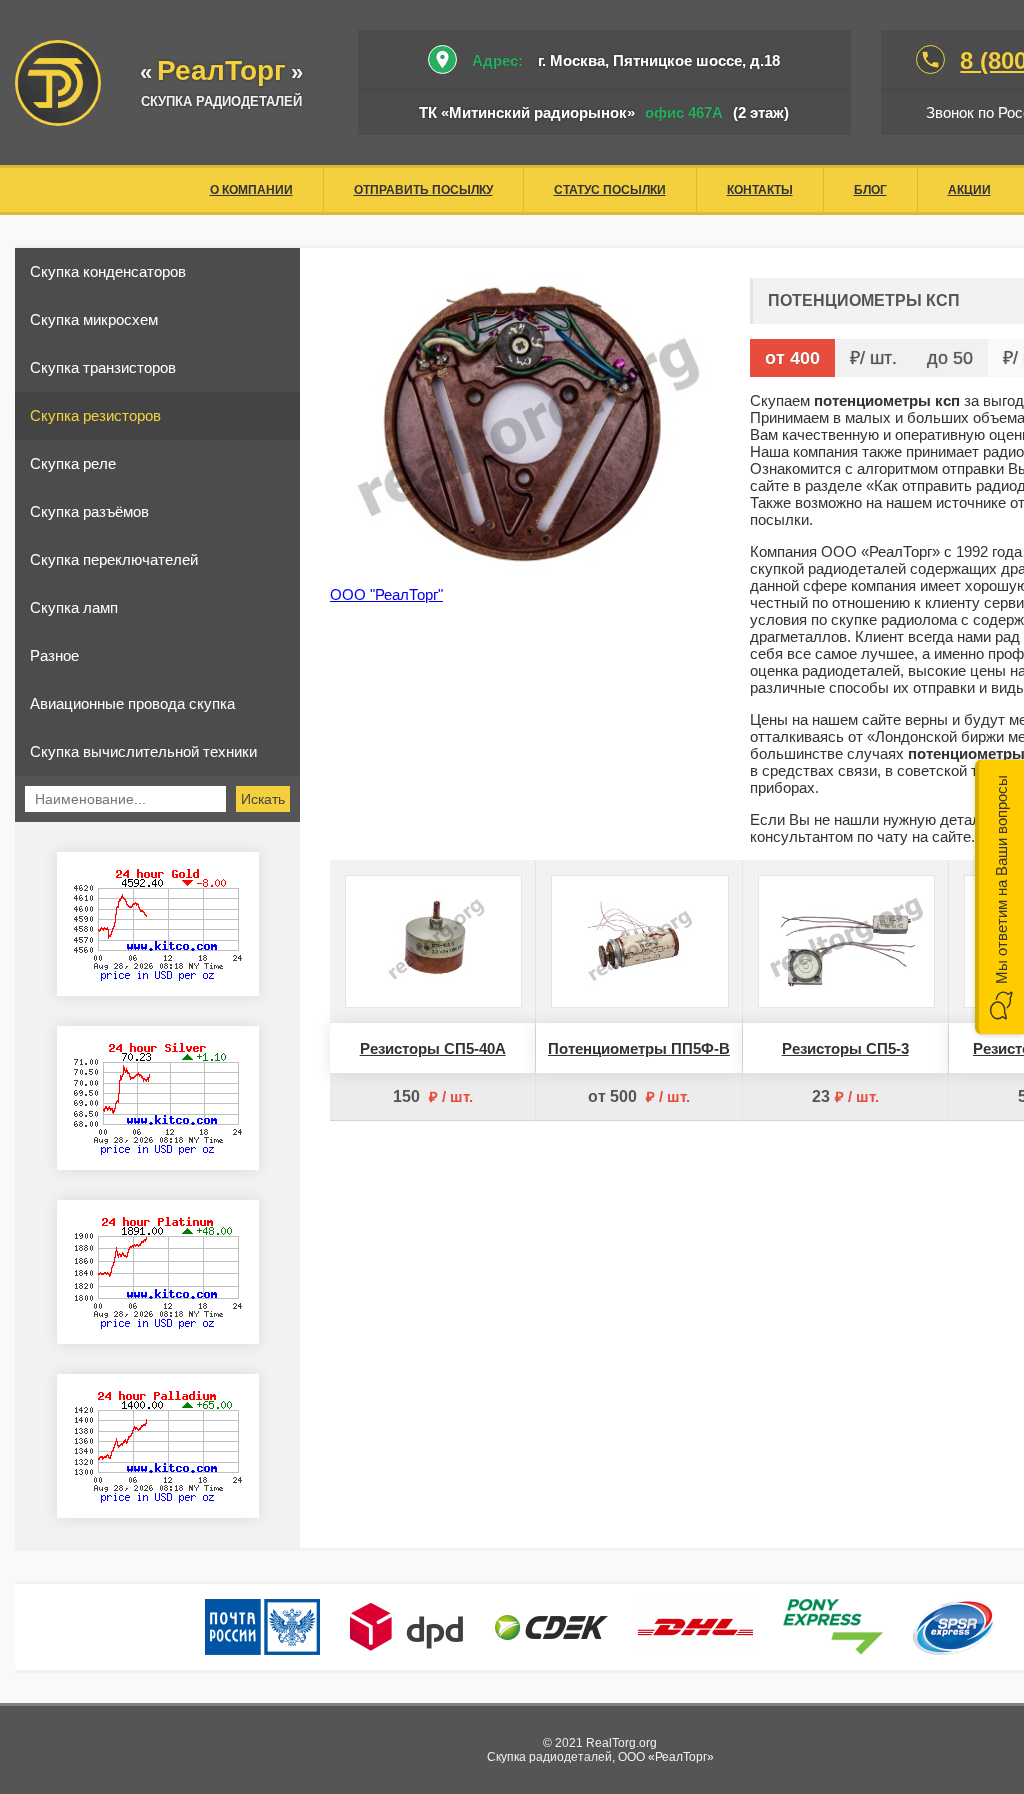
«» (221, 72)
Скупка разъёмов (89, 511)
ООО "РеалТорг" (386, 594)
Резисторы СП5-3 (845, 1048)
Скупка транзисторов (103, 367)
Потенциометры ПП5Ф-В (639, 1048)
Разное (54, 655)
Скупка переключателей (114, 559)
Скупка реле (73, 463)
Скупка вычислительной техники (143, 751)
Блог (870, 190)
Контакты (760, 190)
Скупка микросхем (94, 319)
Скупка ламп (74, 607)
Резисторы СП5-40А (433, 1048)
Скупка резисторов (95, 415)
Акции (969, 190)
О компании (251, 190)
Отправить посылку (423, 190)
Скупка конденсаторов (108, 271)
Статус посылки (610, 190)
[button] (999, 897)
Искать (263, 799)
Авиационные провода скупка (132, 703)
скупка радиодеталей (221, 101)
